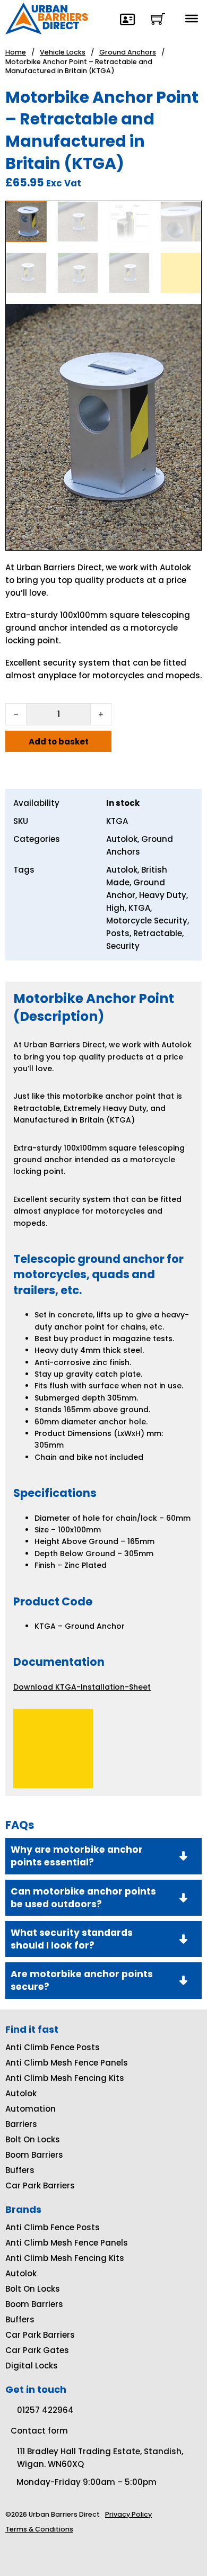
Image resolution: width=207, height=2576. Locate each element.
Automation (31, 2109)
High (115, 908)
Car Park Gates (37, 2350)
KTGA (139, 908)
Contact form (39, 2431)
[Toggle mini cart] (158, 19)
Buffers (20, 2170)
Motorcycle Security (147, 921)
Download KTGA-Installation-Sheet (82, 1687)
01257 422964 (45, 2410)
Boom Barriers (34, 2155)
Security (123, 946)
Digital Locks (32, 2366)
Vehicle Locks (63, 52)
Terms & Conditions (39, 2529)
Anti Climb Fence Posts (53, 2047)
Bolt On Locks (33, 2139)
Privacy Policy (128, 2514)
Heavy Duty (163, 895)
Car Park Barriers (40, 2185)
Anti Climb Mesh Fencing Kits (65, 2078)
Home (16, 52)
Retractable (158, 933)
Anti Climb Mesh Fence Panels (67, 2063)
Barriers (21, 2124)
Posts (118, 933)
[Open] (192, 19)
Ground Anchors (128, 52)
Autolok (122, 839)
